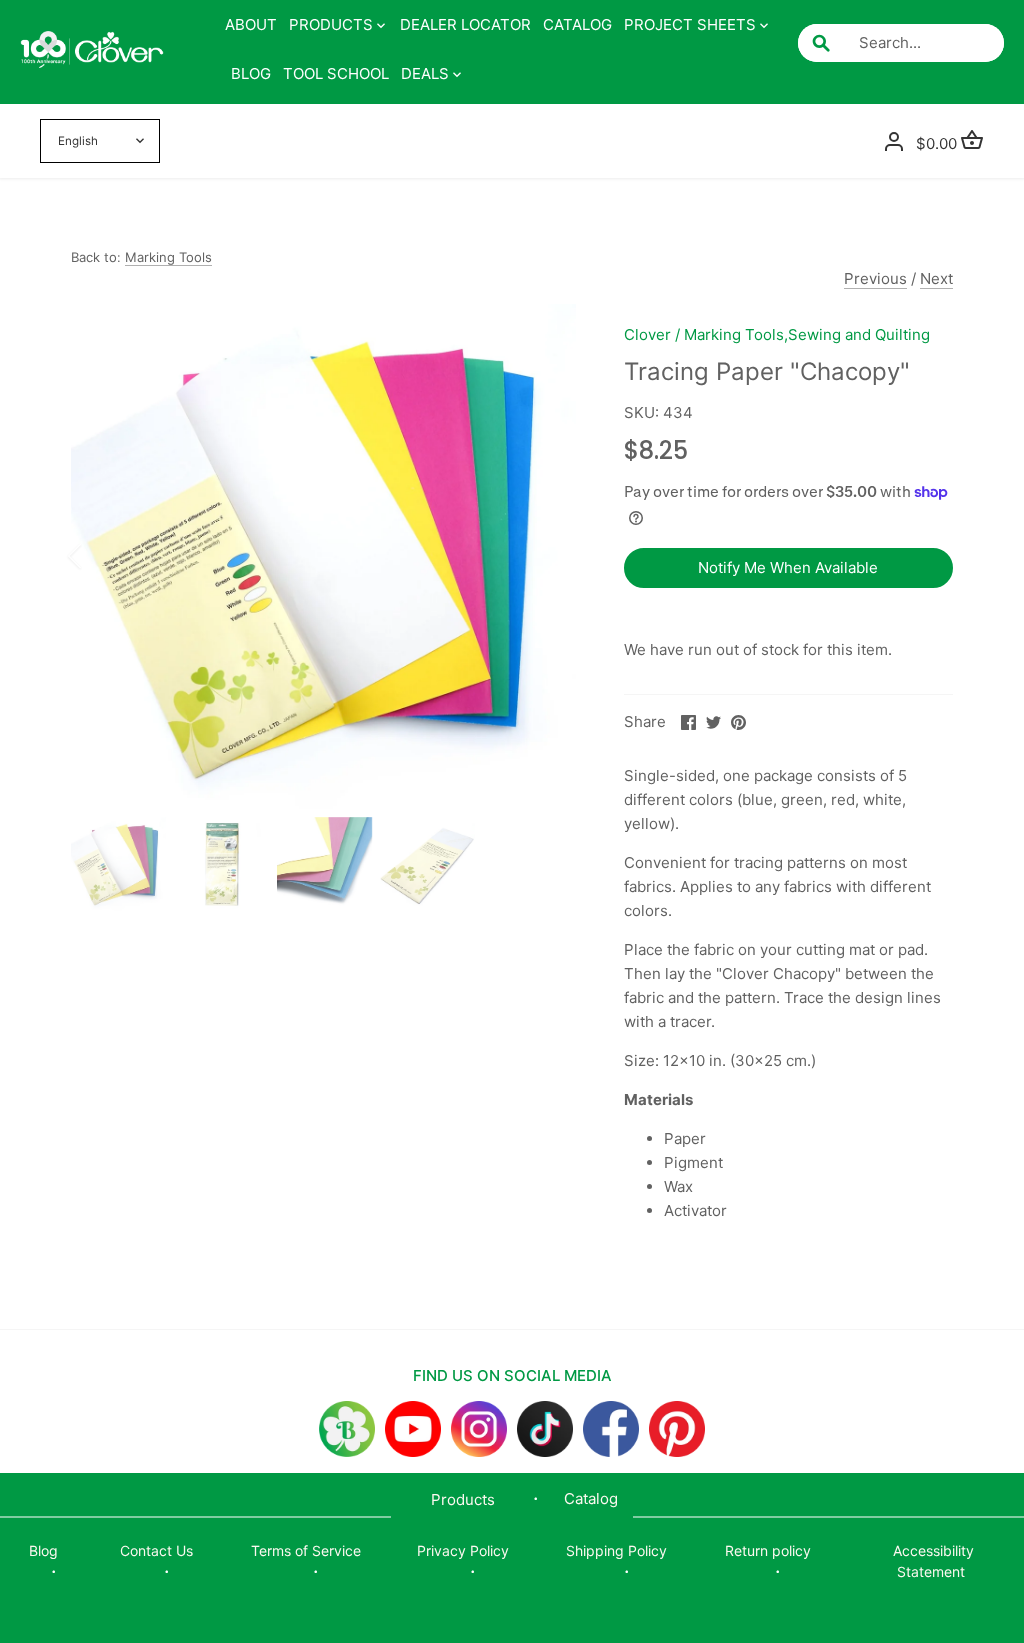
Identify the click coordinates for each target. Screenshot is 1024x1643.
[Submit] (821, 43)
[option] (323, 556)
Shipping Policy (616, 1550)
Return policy (768, 1550)
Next (936, 278)
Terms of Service (306, 1550)
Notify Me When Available (788, 567)
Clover (647, 334)
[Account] (894, 141)
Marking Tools (168, 257)
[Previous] (101, 556)
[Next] (546, 556)
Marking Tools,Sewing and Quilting (807, 334)
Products (463, 1499)
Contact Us (156, 1550)
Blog (43, 1550)
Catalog (591, 1498)
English (78, 141)
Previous (875, 278)
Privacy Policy (463, 1550)
